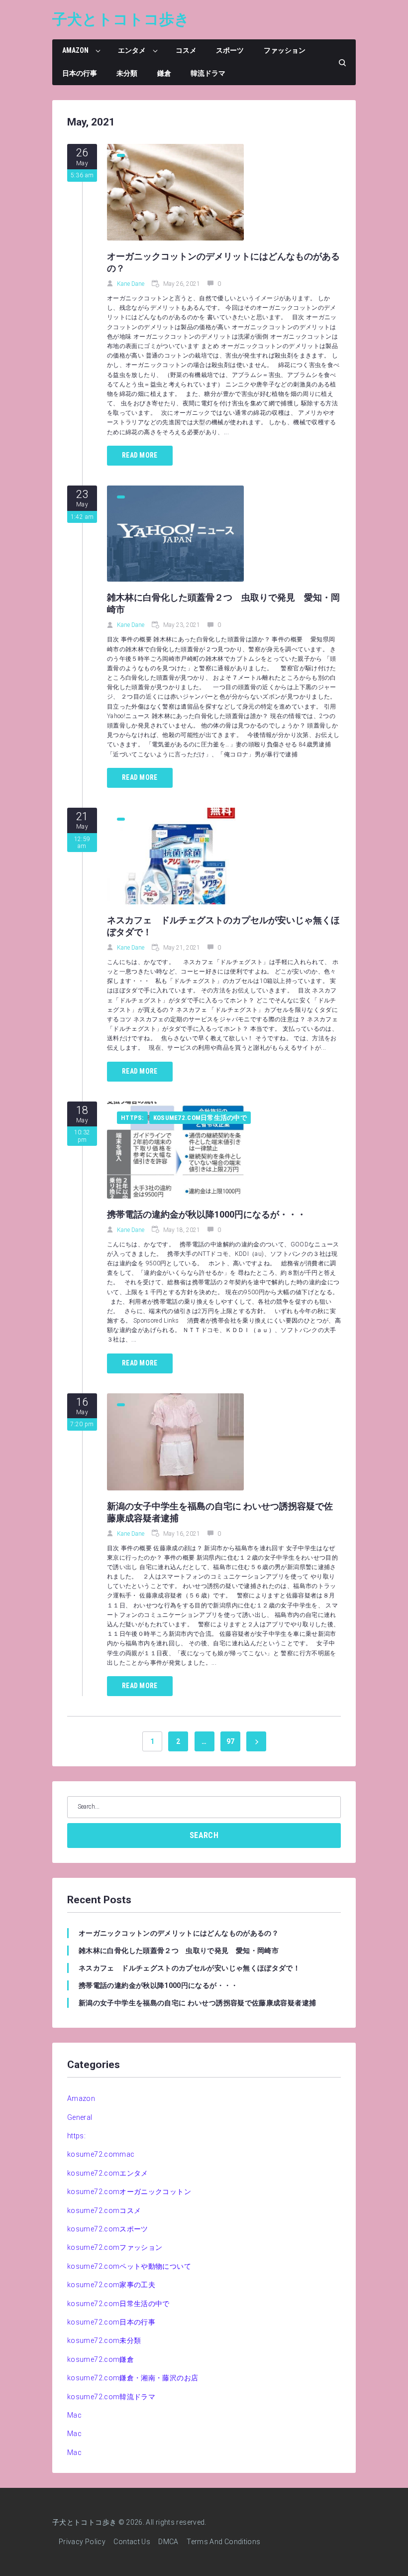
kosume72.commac (101, 2154)
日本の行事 (80, 73)
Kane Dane (131, 284)
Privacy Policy (82, 2542)
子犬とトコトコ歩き (121, 19)
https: (132, 1118)
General (80, 2117)
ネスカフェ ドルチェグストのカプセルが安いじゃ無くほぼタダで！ (189, 1968)
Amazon (75, 50)
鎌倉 (164, 73)
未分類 (127, 73)
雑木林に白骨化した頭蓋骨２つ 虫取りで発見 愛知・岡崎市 (179, 1951)
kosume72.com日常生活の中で (200, 1118)
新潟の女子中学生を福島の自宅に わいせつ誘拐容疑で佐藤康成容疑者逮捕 (197, 2003)
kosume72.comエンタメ (108, 2173)
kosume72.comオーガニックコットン (129, 2192)
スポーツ (230, 50)
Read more (140, 455)
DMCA (168, 2542)
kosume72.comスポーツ (108, 2229)
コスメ (186, 50)
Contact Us (132, 2542)
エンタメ (132, 50)
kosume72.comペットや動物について (129, 2266)
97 (231, 1741)
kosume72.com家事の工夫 (111, 2285)
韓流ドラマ (208, 73)
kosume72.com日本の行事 (111, 2322)
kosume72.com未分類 (104, 2340)
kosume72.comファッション (115, 2247)
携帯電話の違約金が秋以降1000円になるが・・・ (206, 1214)
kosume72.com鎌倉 (101, 2359)
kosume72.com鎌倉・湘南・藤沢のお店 (133, 2378)
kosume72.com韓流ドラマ (111, 2397)
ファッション (285, 50)
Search (204, 1835)
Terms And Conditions (223, 2542)
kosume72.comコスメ (104, 2210)
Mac (74, 2415)
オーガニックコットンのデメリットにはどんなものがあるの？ (179, 1933)
